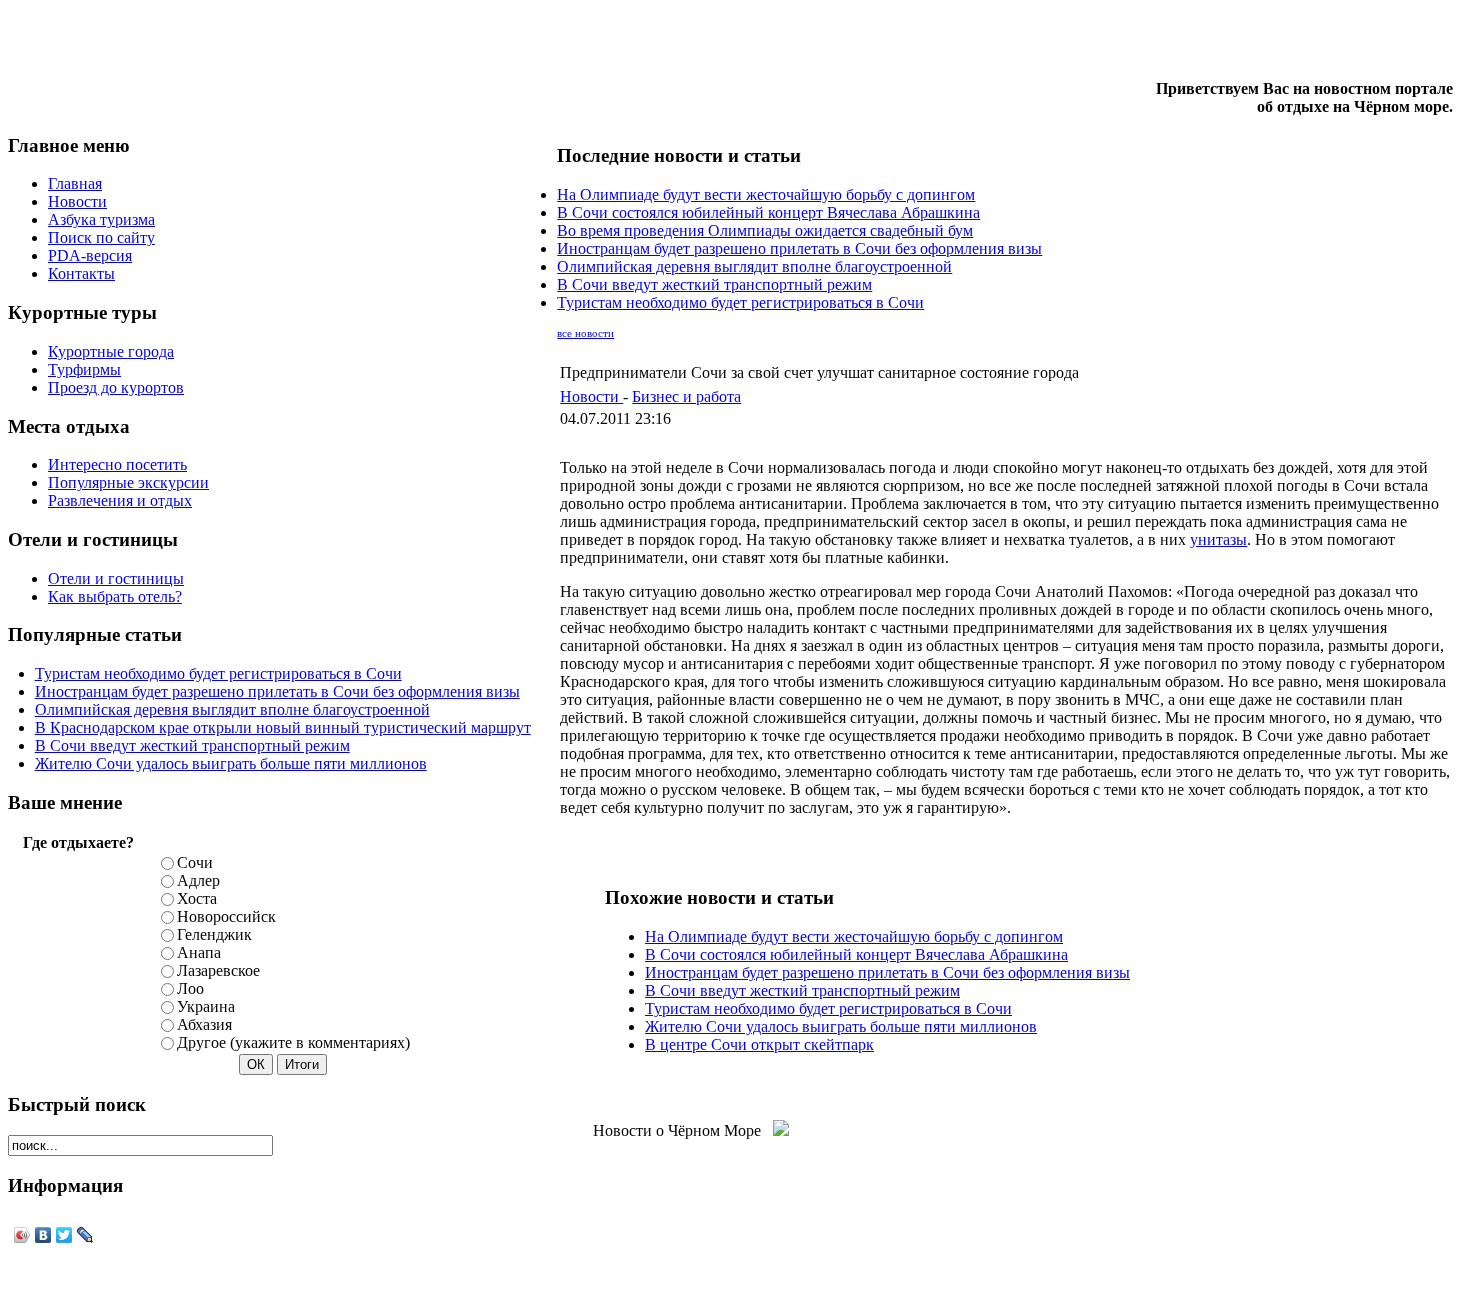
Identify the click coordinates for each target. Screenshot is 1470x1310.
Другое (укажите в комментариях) (293, 1042)
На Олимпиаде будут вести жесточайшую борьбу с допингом (766, 194)
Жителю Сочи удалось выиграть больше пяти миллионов (231, 763)
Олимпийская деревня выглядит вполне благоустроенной (232, 709)
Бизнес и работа (686, 396)
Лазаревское (218, 970)
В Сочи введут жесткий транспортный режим (192, 745)
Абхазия (204, 1024)
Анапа (199, 952)
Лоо (190, 988)
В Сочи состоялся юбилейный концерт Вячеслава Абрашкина (768, 212)
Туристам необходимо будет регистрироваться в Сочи (218, 673)
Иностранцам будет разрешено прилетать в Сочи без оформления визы (277, 691)
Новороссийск (226, 916)
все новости (585, 333)
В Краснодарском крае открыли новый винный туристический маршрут (283, 727)
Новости (591, 396)
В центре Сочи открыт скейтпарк (759, 1044)
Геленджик (214, 934)
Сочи (195, 862)
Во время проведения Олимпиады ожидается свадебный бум (765, 230)
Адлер (198, 880)
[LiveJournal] (85, 1235)
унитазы (1218, 539)
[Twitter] (64, 1235)
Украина (206, 1006)
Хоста (197, 898)
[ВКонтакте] (43, 1235)
